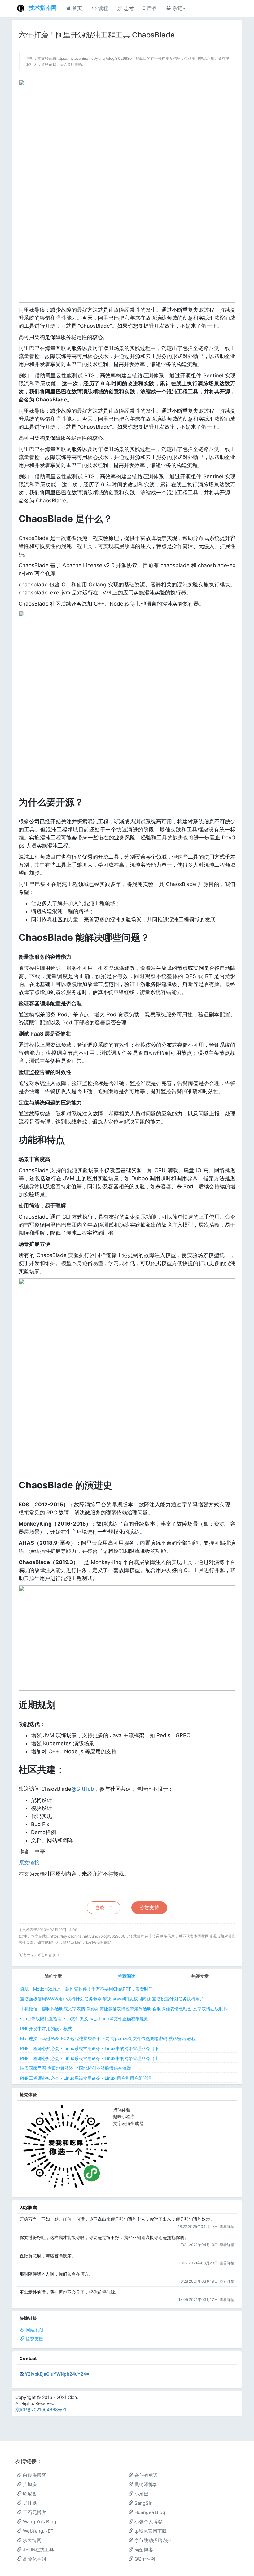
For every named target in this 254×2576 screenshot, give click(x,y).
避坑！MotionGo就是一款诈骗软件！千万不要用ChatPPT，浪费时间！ (89, 1989)
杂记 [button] (177, 8)
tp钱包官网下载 (150, 2531)
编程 (102, 8)
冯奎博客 (143, 2550)
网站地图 (34, 2330)
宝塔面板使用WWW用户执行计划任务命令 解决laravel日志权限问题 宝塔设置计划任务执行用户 (112, 1999)
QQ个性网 (144, 2559)
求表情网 (32, 2540)
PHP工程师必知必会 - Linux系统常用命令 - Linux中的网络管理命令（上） (92, 2058)
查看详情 (227, 2226)
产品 (151, 8)
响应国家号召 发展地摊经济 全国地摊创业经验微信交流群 (76, 2068)
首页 (76, 8)
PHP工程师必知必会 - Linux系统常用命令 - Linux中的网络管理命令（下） (92, 2048)
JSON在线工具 (38, 2550)
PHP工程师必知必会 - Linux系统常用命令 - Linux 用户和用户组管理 (86, 2078)
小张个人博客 (148, 2522)
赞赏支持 (149, 1908)
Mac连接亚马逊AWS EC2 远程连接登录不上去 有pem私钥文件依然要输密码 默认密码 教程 (108, 2038)
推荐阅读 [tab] (127, 1976)
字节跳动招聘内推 (152, 2540)
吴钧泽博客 (145, 2484)
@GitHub (83, 1789)
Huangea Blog (149, 2512)
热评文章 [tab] (200, 1976)
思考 (128, 8)
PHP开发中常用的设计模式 (46, 2028)
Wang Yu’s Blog (39, 2522)
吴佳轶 (29, 2503)
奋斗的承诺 (145, 2475)
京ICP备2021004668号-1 (41, 2410)
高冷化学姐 (34, 2559)
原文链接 (29, 1863)
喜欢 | (104, 1908)
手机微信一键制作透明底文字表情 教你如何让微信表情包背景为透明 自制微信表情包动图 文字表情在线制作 (124, 2009)
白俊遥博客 (34, 2475)
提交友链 (34, 2339)
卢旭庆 (29, 2484)
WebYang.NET (38, 2531)
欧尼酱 (29, 2494)
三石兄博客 (34, 2512)
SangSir (142, 2503)
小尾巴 (141, 2494)
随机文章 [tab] (53, 1976)
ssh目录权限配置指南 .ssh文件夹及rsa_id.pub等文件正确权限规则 (84, 2019)
